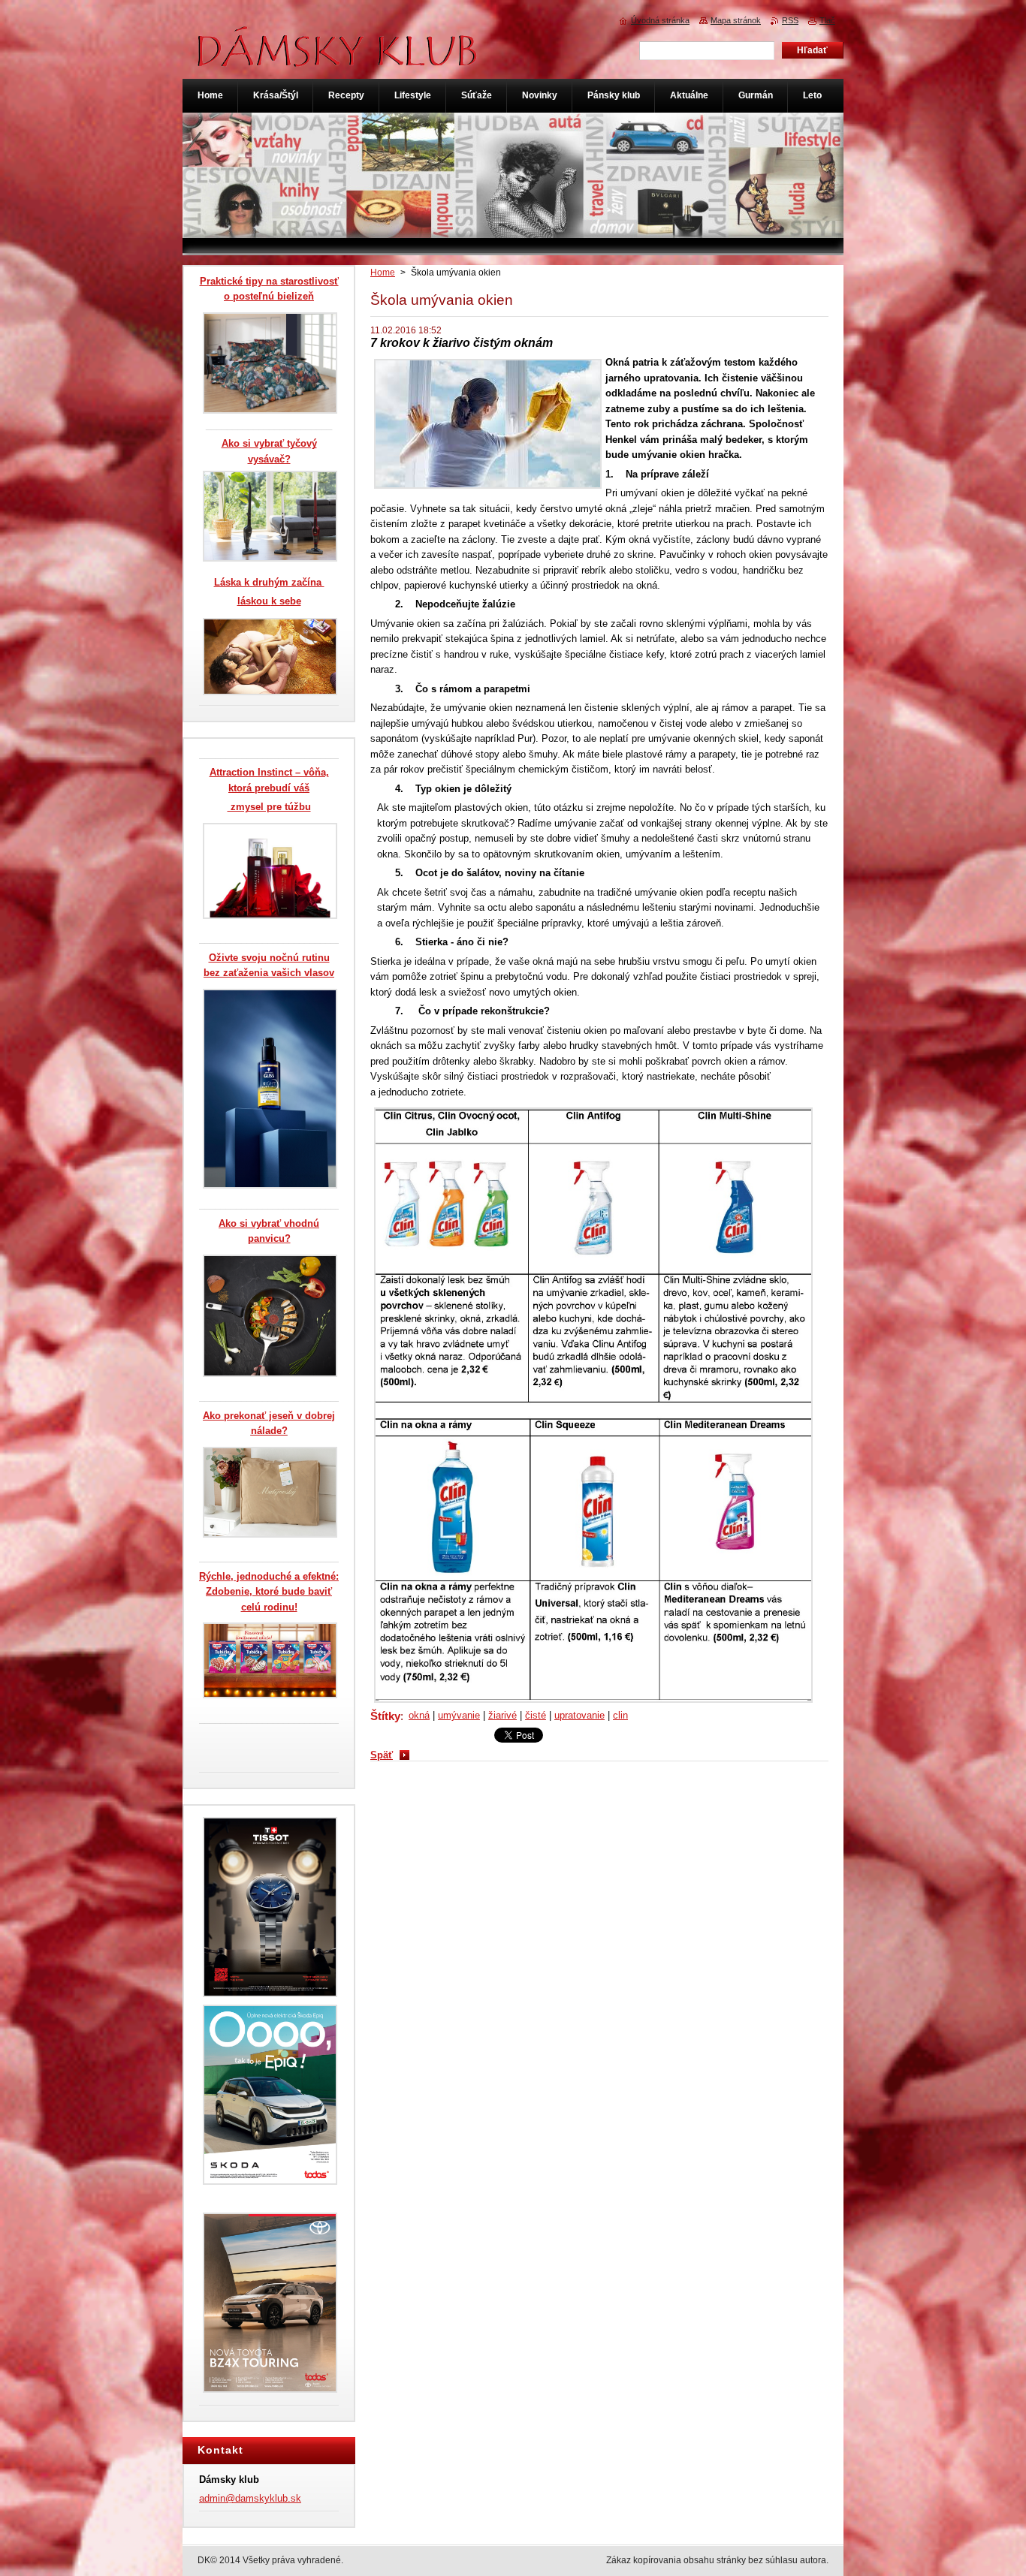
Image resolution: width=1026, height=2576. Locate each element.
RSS (790, 20)
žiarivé (502, 1715)
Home (383, 273)
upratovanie (579, 1715)
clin (620, 1715)
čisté (536, 1715)
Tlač (827, 20)
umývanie (459, 1715)
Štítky (385, 1716)
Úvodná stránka (660, 20)
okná (419, 1715)
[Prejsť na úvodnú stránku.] (338, 59)
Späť (382, 1755)
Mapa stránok (736, 20)
